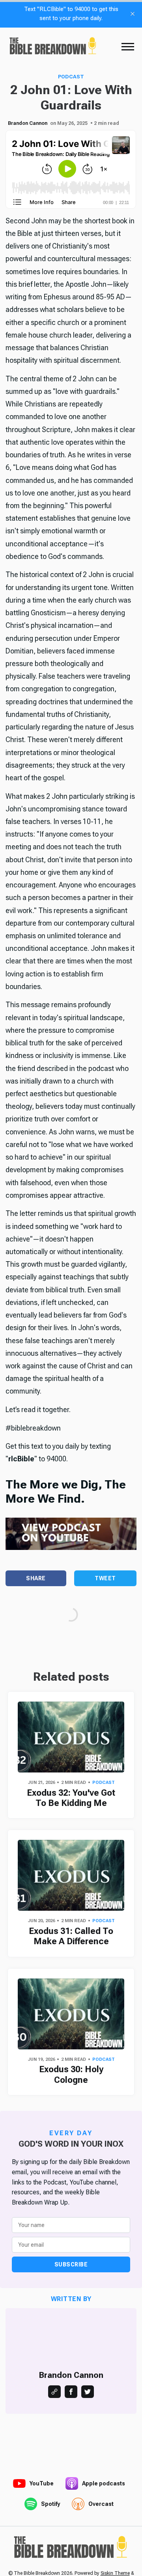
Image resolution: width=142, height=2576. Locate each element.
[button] (128, 46)
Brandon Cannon (28, 123)
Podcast (71, 77)
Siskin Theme (115, 2573)
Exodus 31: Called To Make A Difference (71, 1936)
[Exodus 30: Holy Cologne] (71, 2014)
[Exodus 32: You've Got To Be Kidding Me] (71, 1737)
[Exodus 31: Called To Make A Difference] (71, 1875)
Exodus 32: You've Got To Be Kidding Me (71, 1798)
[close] (133, 14)
